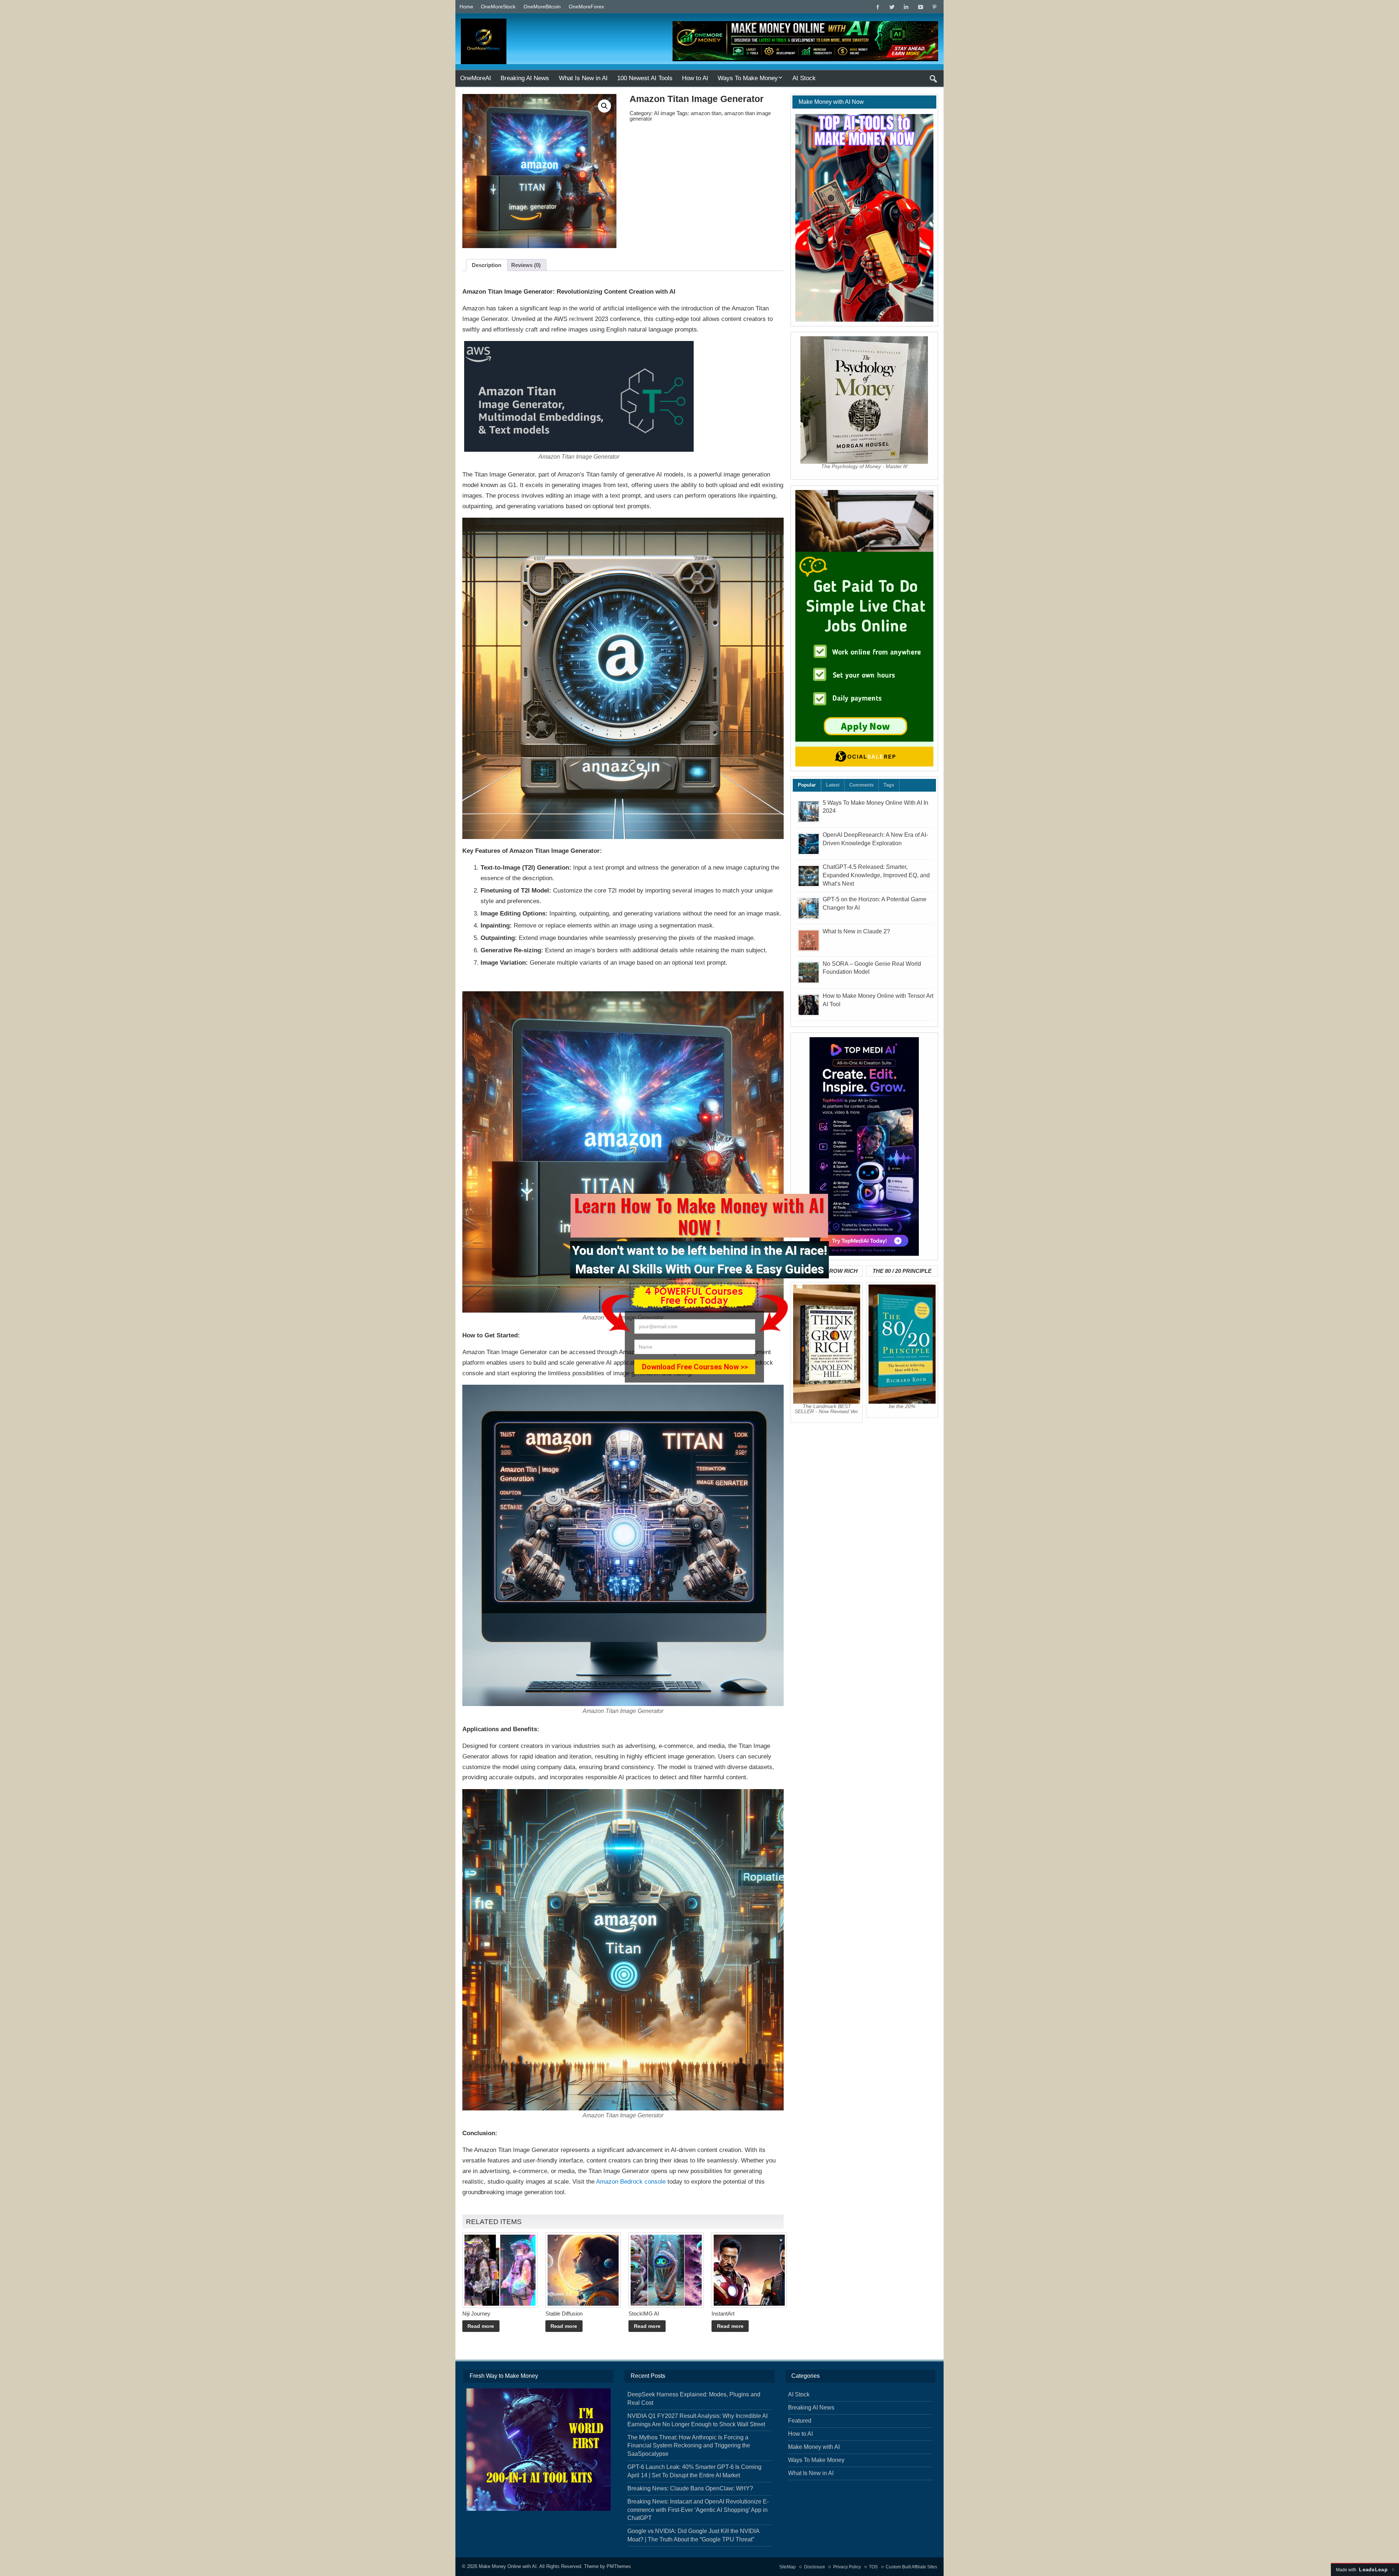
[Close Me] (834, 1190)
